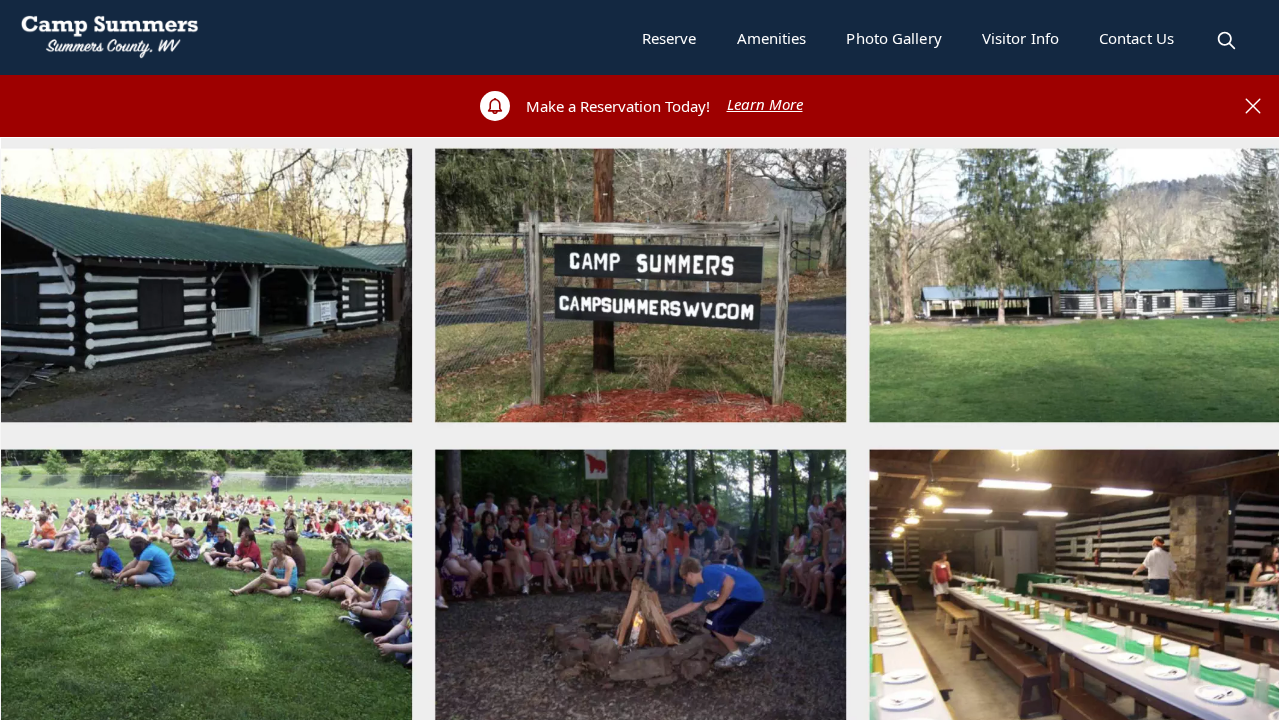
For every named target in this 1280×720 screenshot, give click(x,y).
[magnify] (1226, 40)
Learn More (765, 104)
